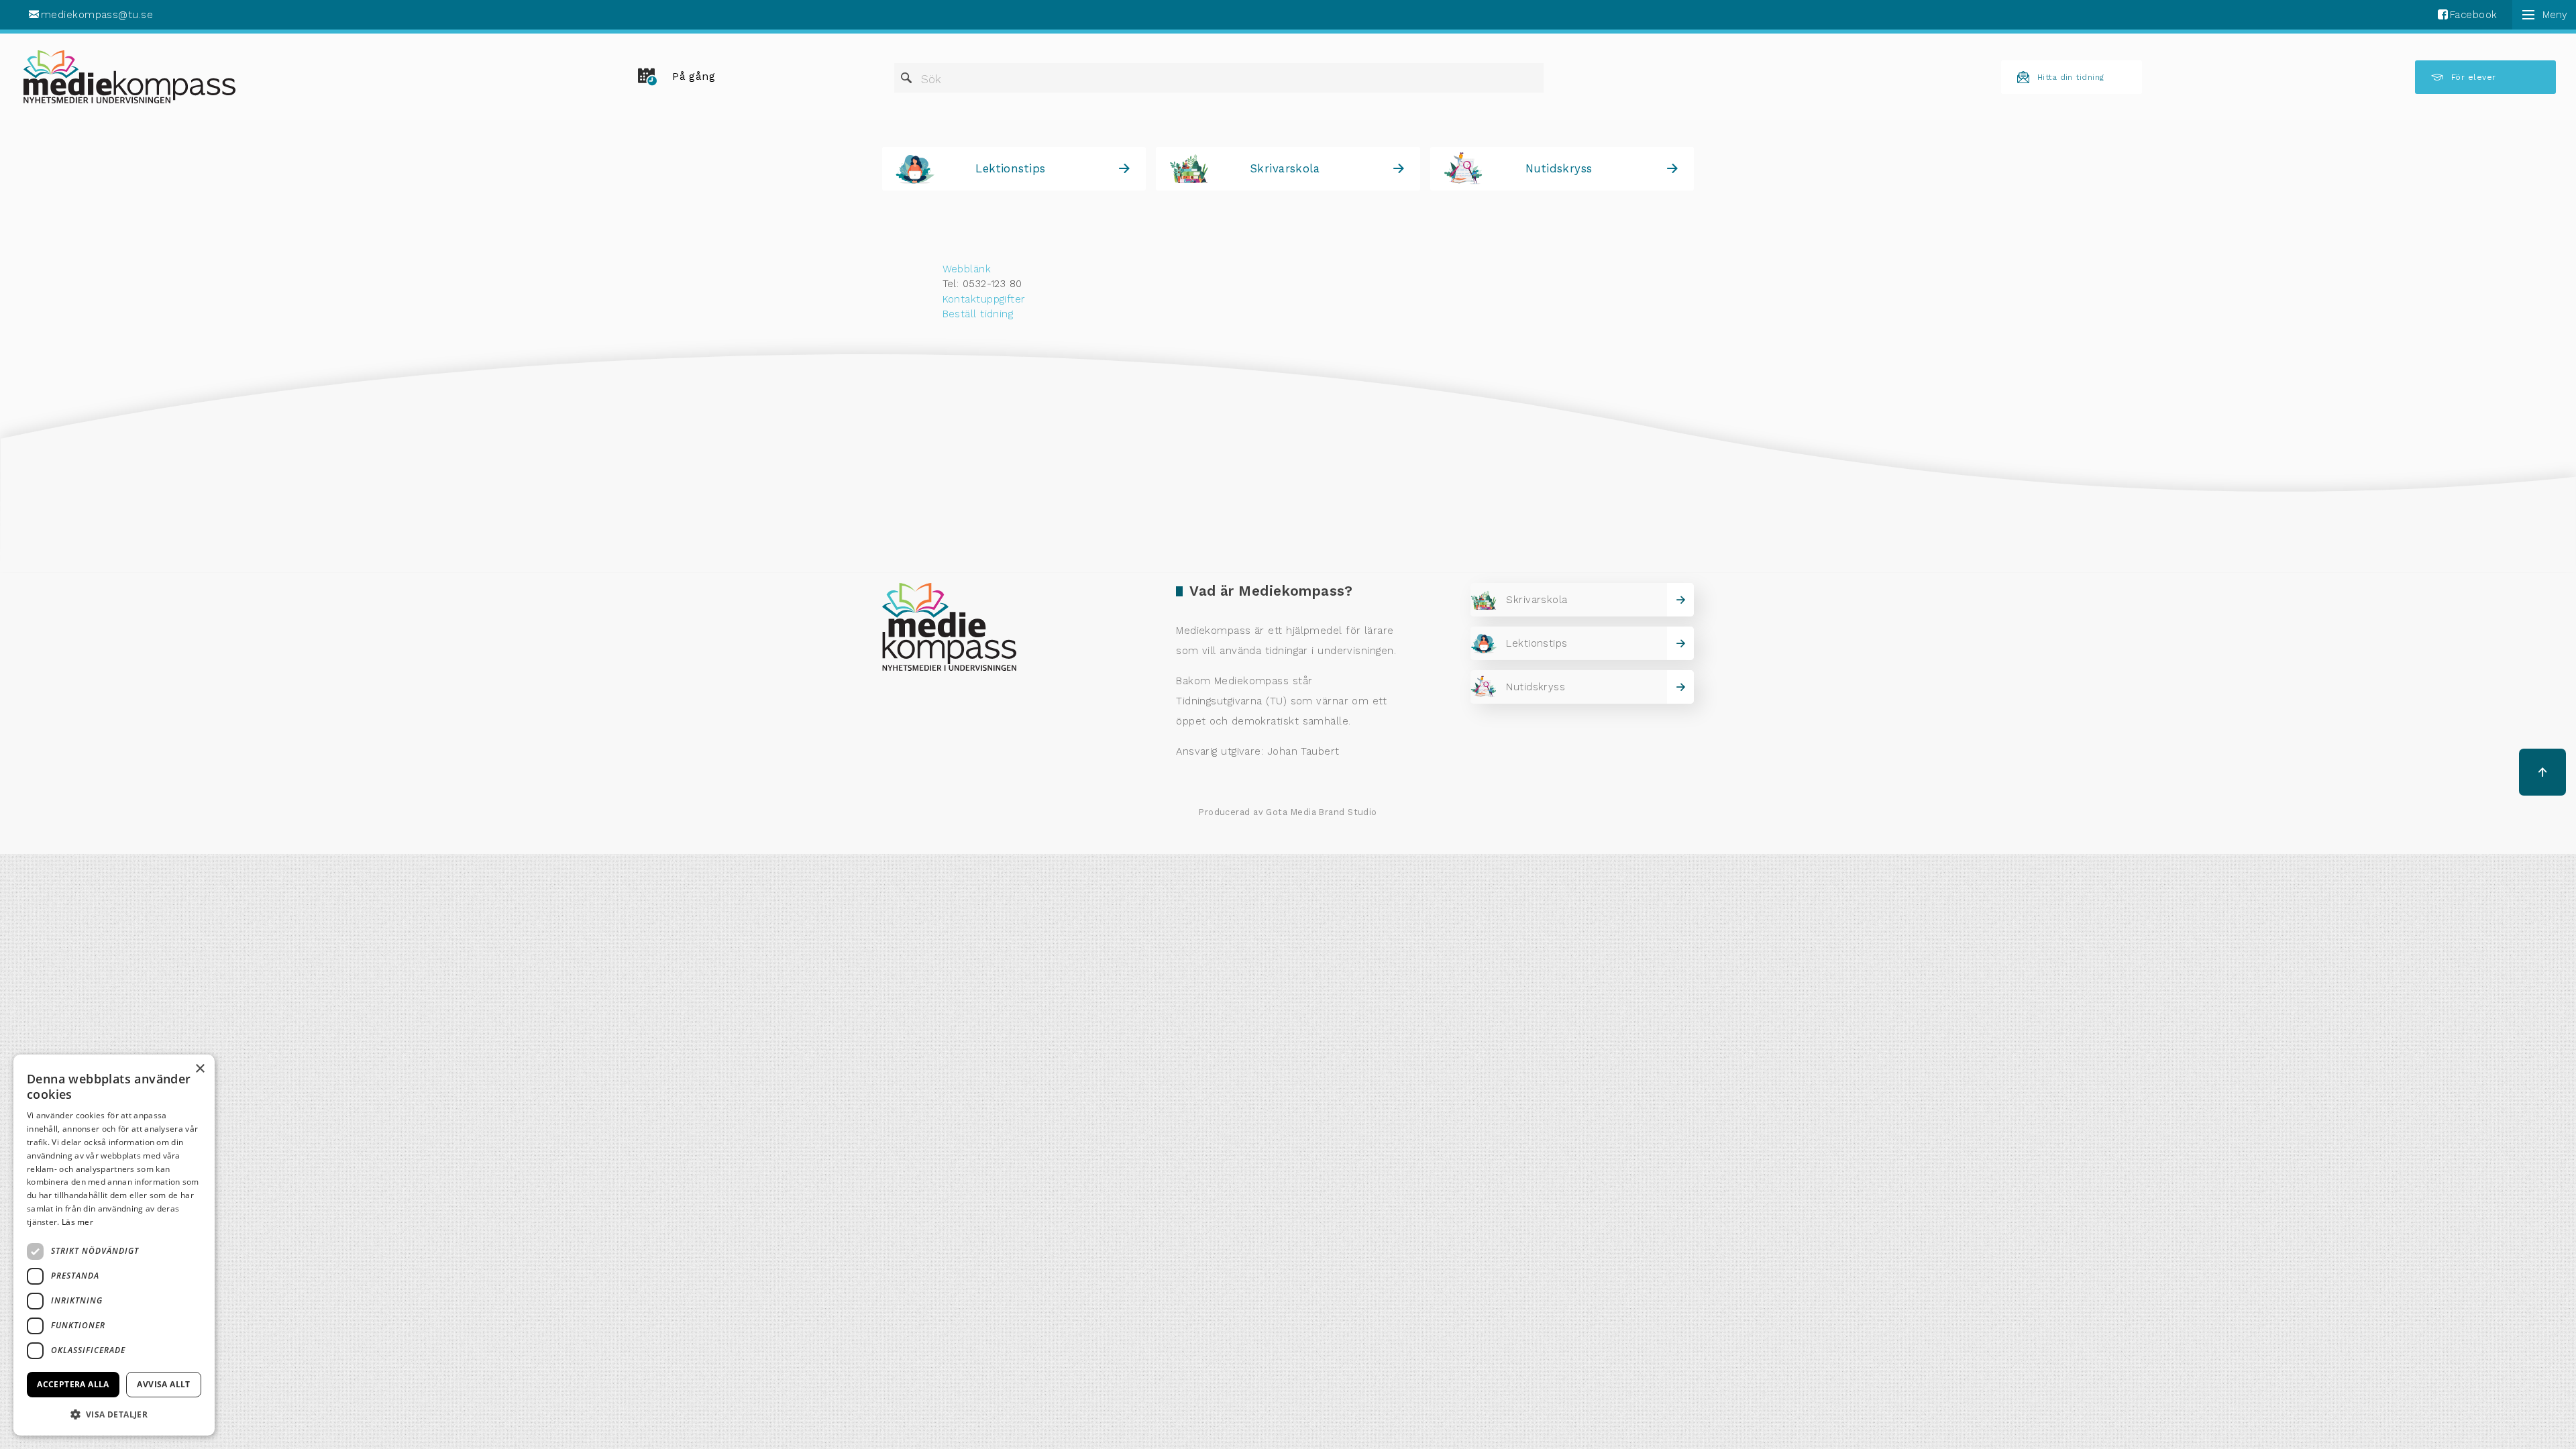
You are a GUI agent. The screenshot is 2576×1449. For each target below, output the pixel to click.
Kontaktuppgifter (984, 299)
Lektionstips (1010, 168)
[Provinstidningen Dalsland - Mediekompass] (129, 77)
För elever (2474, 77)
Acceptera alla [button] (73, 1384)
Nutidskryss (1559, 168)
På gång (694, 76)
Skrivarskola (1285, 168)
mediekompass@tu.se (97, 15)
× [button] (200, 1069)
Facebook (2474, 15)
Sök (931, 79)
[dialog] (114, 1245)
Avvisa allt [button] (163, 1384)
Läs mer (77, 1222)
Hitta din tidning (2071, 77)
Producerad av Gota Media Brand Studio (1288, 812)
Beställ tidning (978, 314)
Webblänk (967, 269)
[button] (114, 1414)
